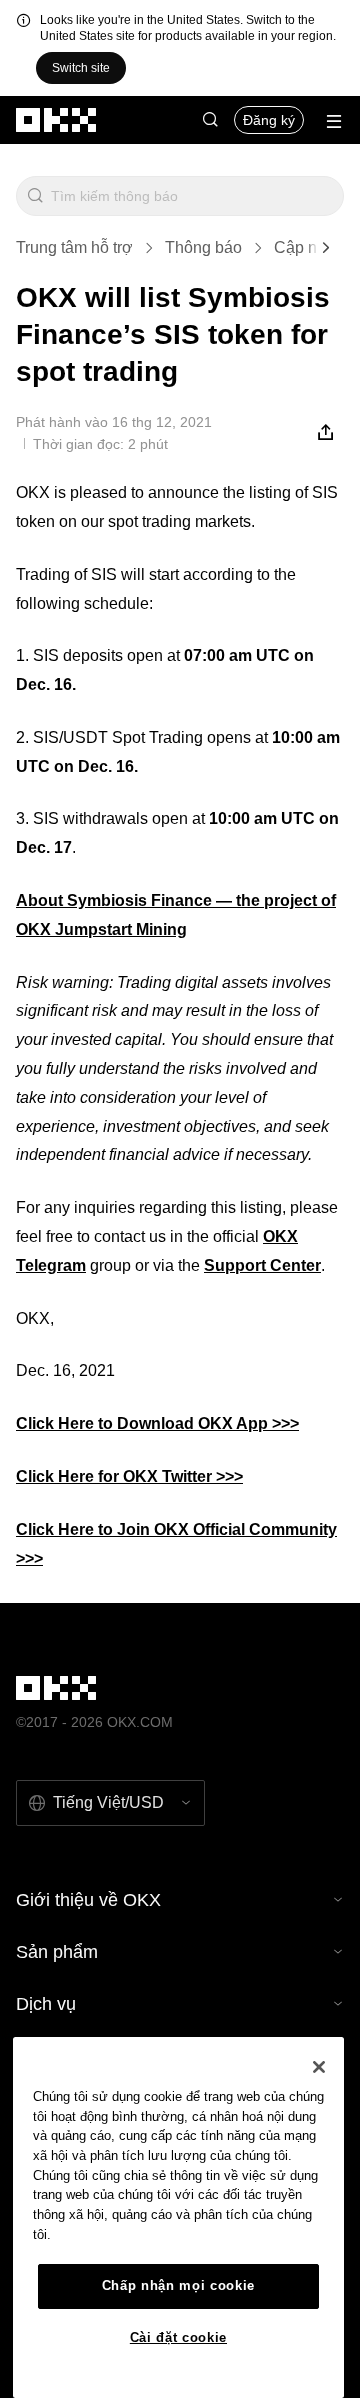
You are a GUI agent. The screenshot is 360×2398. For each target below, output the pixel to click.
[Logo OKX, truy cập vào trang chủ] (57, 120)
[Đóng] (319, 2067)
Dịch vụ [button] (46, 2004)
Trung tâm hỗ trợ (74, 247)
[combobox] (193, 196)
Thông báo (203, 247)
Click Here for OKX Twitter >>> (129, 1476)
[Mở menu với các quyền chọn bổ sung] (334, 121)
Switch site (81, 68)
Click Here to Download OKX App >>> (157, 1423)
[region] (178, 2217)
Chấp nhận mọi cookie (178, 2285)
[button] (210, 120)
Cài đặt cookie (178, 2337)
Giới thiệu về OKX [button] (88, 1900)
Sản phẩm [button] (57, 1952)
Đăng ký (269, 120)
